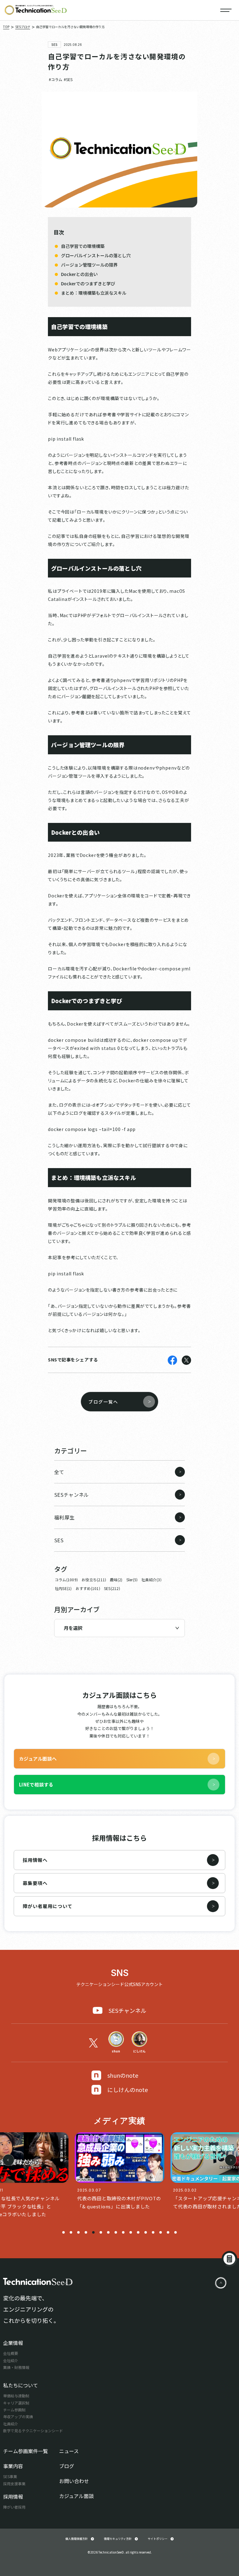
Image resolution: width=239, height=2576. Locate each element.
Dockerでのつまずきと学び (88, 283)
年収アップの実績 (18, 2417)
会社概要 (11, 2353)
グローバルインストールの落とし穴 (96, 255)
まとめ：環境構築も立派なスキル (94, 293)
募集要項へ (35, 1883)
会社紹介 (11, 2360)
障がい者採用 (14, 2507)
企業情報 (13, 2343)
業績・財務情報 (16, 2367)
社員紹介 (11, 2424)
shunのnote (123, 2075)
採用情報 (13, 2496)
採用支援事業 (14, 2484)
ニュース (69, 2451)
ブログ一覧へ (103, 1402)
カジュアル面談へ (38, 1759)
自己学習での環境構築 (83, 246)
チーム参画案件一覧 (26, 2451)
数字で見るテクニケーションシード (33, 2431)
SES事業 (10, 2476)
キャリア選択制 (16, 2403)
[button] (63, 2232)
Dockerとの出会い (79, 274)
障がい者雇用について (48, 1906)
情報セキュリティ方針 (118, 2539)
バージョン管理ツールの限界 (89, 265)
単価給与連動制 (16, 2396)
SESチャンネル (127, 2010)
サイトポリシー (158, 2539)
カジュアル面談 (76, 2496)
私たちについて (21, 2385)
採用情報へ (35, 1860)
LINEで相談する (36, 1784)
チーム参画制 (14, 2410)
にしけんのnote (128, 2090)
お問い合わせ (74, 2481)
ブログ (67, 2466)
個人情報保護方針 (77, 2539)
